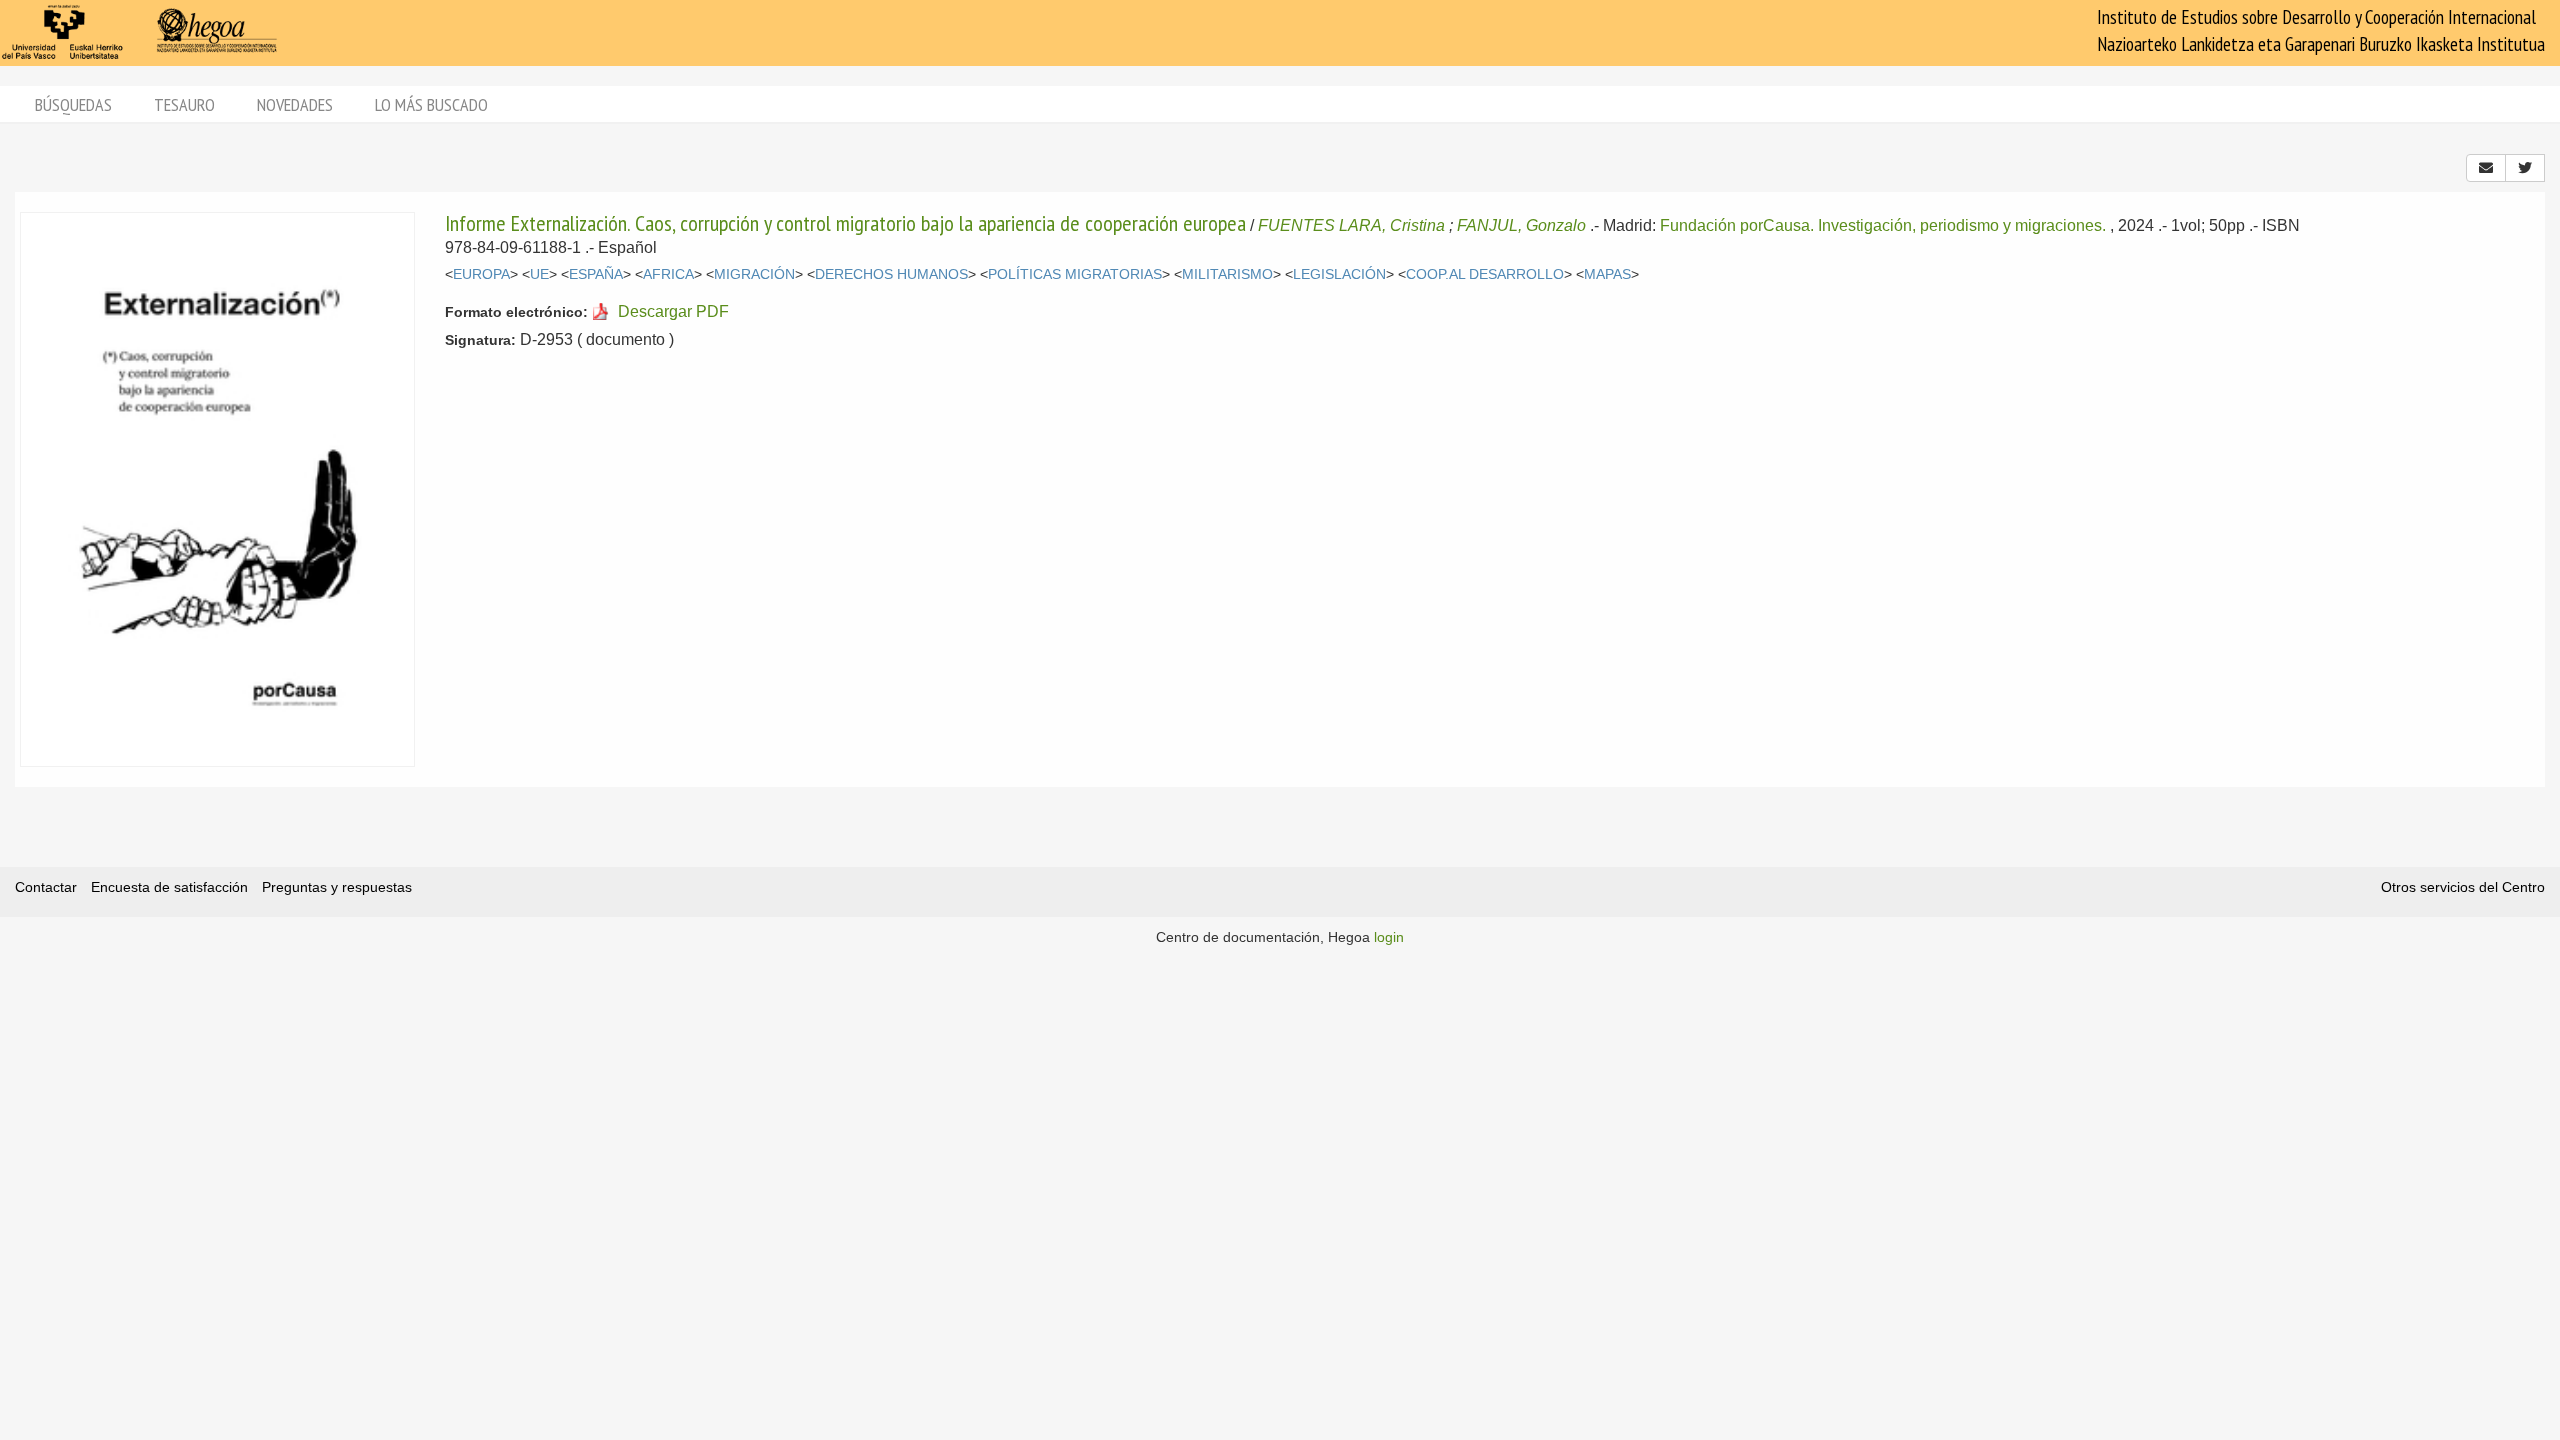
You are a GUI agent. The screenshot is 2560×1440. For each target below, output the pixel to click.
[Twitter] (2525, 168)
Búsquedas (73, 104)
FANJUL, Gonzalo (1521, 225)
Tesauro (184, 104)
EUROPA (481, 274)
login (1389, 937)
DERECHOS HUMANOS (891, 274)
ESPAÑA (596, 274)
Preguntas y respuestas (337, 887)
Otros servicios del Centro (2463, 887)
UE (539, 274)
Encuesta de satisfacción (169, 887)
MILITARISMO (1227, 274)
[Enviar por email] (2486, 168)
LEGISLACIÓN (1339, 274)
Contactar (46, 887)
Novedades (295, 104)
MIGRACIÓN (754, 274)
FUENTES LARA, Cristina (1351, 225)
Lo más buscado (431, 104)
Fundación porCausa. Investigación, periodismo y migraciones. (1883, 225)
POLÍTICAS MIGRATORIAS (1075, 274)
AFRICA (668, 274)
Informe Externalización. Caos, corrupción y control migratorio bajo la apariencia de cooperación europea (845, 223)
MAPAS (1607, 274)
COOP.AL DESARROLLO (1485, 274)
